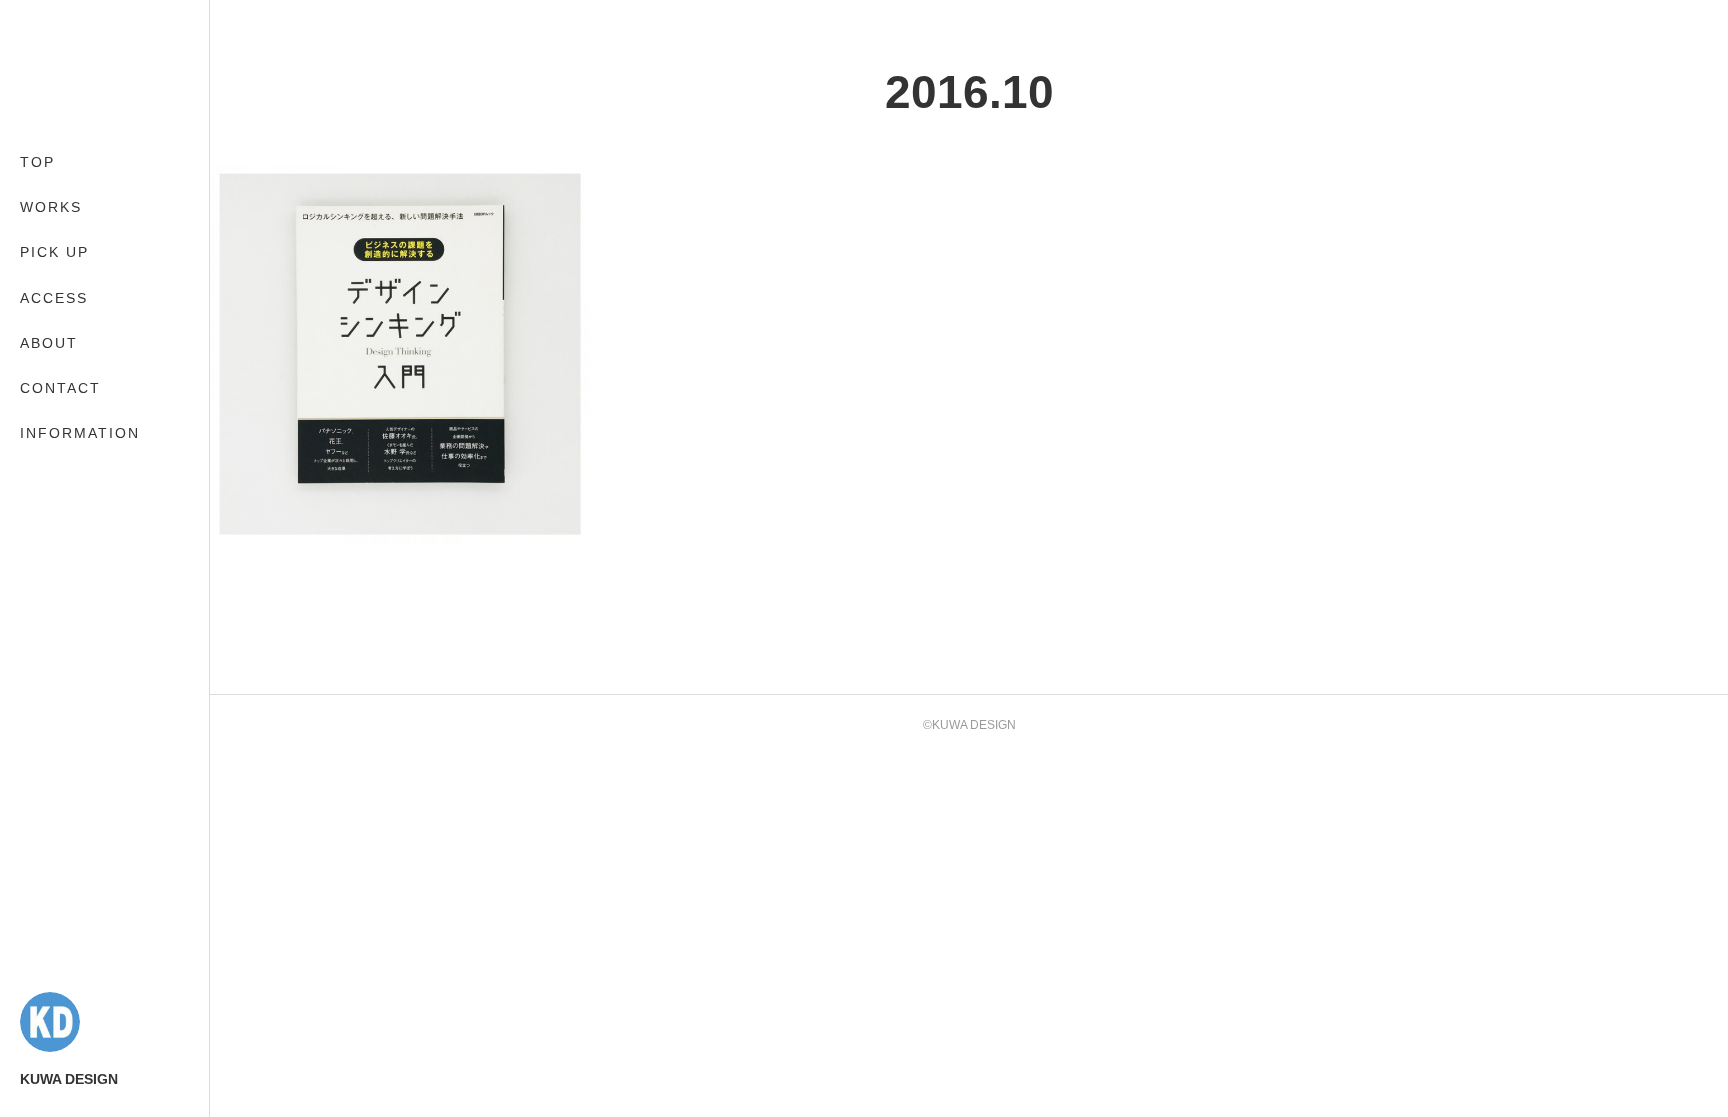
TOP (37, 162)
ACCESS (54, 298)
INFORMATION (80, 433)
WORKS (51, 207)
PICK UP (54, 252)
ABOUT (49, 343)
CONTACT (60, 388)
